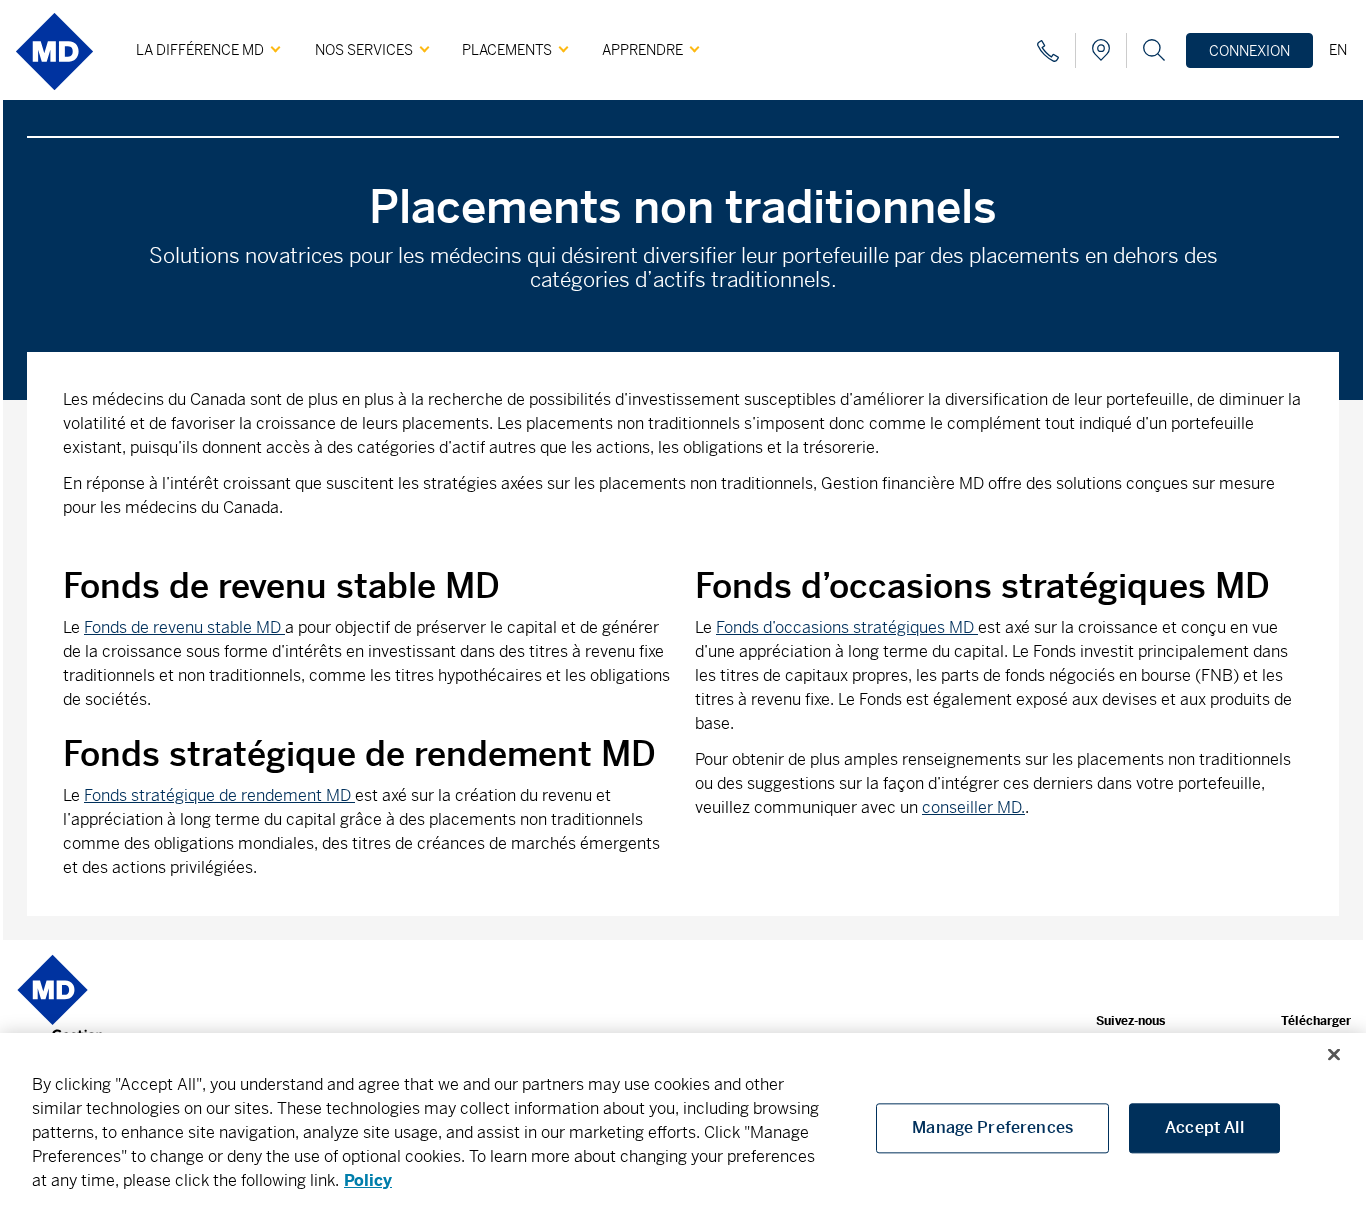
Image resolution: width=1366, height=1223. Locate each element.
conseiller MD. (973, 807)
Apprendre (642, 50)
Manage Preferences (992, 1127)
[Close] (1334, 1055)
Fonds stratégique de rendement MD (219, 795)
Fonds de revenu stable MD (184, 627)
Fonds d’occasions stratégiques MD (847, 627)
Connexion (1249, 51)
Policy (368, 1180)
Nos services (364, 50)
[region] (683, 1128)
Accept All (1204, 1127)
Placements (507, 50)
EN (1338, 50)
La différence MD (200, 50)
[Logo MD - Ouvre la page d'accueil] (54, 97)
